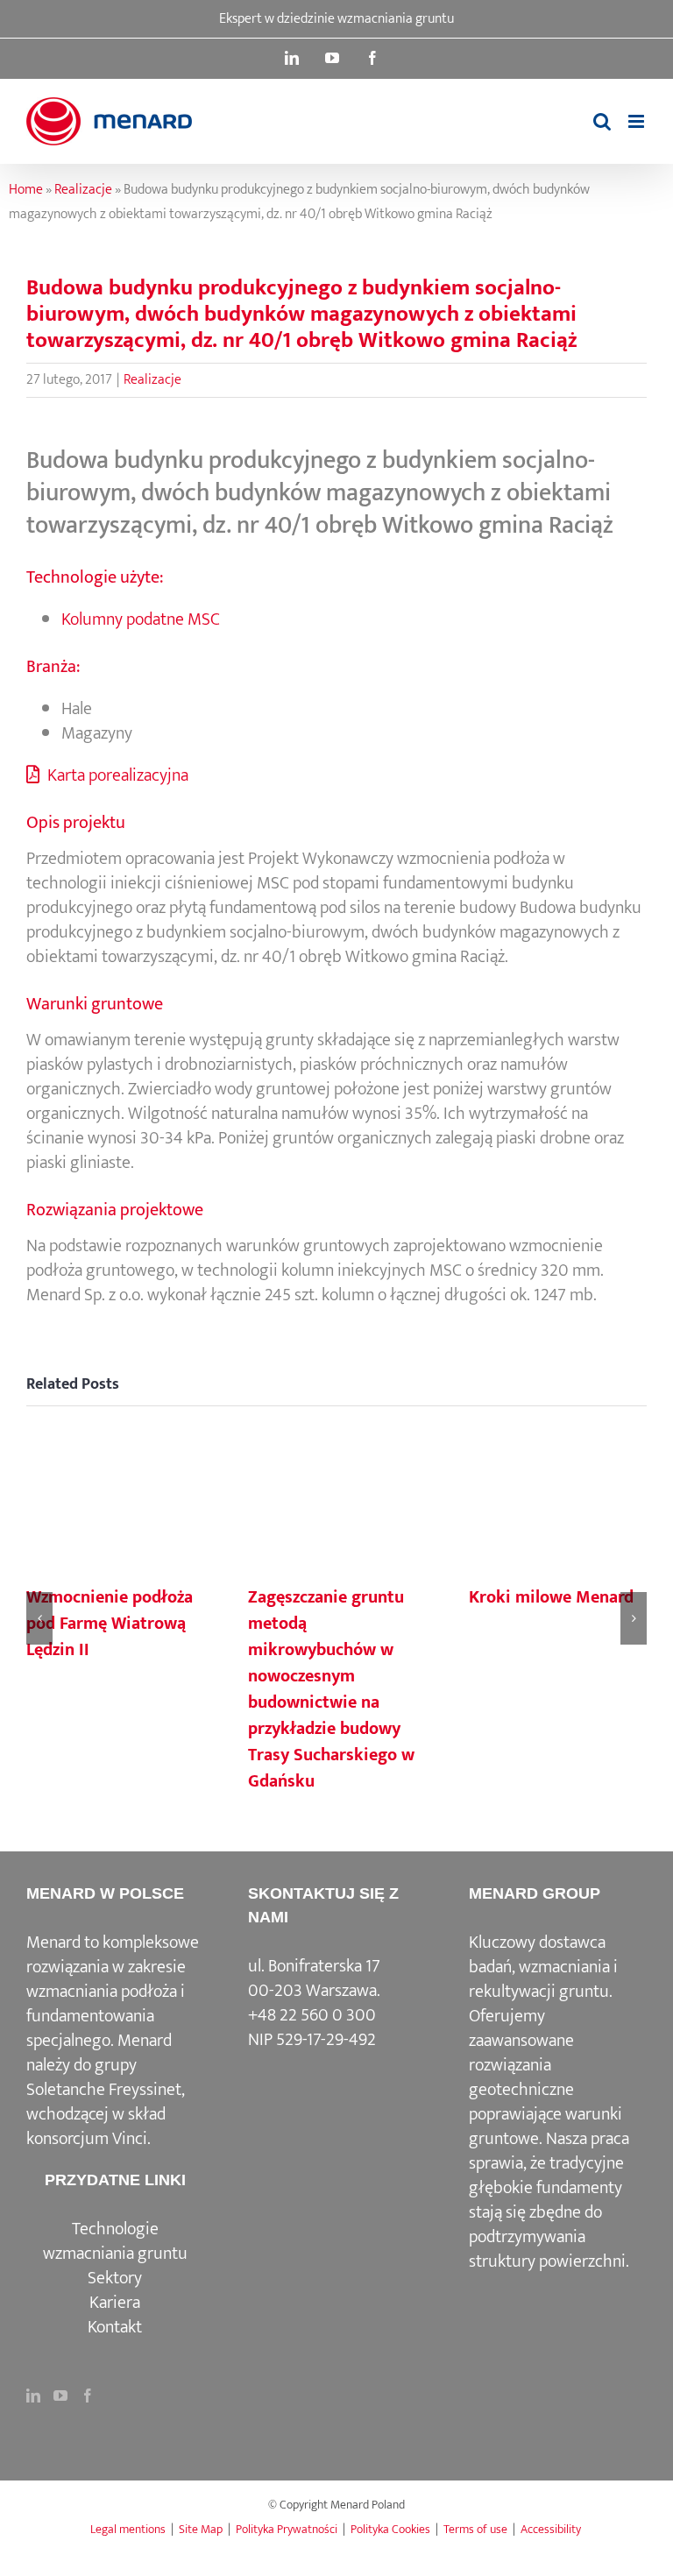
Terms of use (475, 2529)
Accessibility (551, 2529)
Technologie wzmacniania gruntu (115, 2241)
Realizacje (83, 190)
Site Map (201, 2529)
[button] (39, 1618)
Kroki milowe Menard (551, 1597)
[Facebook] (88, 2396)
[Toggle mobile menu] (638, 121)
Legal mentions (128, 2529)
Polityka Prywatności (287, 2529)
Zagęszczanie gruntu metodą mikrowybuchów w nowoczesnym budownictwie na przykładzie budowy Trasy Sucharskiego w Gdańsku (331, 1689)
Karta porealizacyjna (116, 775)
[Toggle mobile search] (602, 121)
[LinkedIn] (33, 2396)
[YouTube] (60, 2396)
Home (26, 190)
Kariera (115, 2303)
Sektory (115, 2278)
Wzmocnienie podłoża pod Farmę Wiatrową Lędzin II (110, 1624)
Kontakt (115, 2327)
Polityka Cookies (390, 2529)
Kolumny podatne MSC (141, 619)
